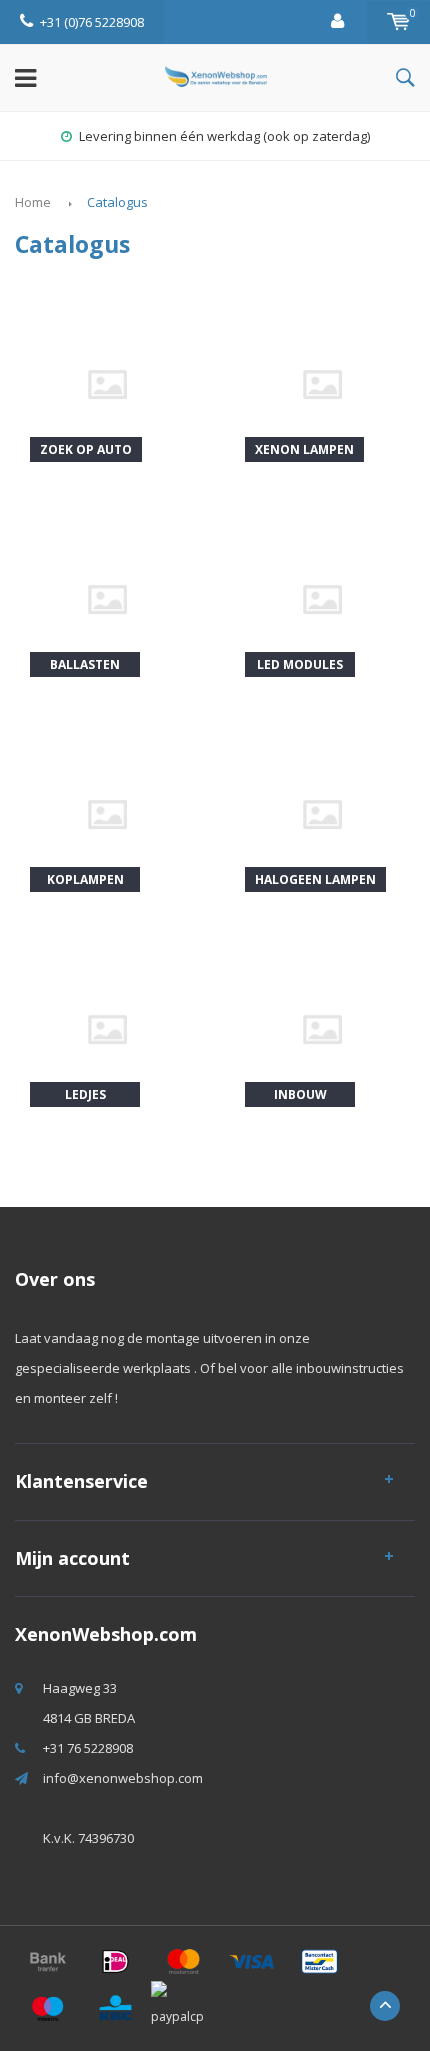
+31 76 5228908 (88, 1748)
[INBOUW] (322, 1028)
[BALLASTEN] (107, 598)
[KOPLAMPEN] (107, 813)
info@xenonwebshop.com (123, 1778)
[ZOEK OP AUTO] (107, 383)
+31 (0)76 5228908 (92, 22)
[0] (398, 22)
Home (33, 202)
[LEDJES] (107, 1028)
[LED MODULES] (322, 598)
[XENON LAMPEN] (322, 383)
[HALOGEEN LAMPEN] (322, 813)
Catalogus (117, 202)
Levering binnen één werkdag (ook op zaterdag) (224, 136)
